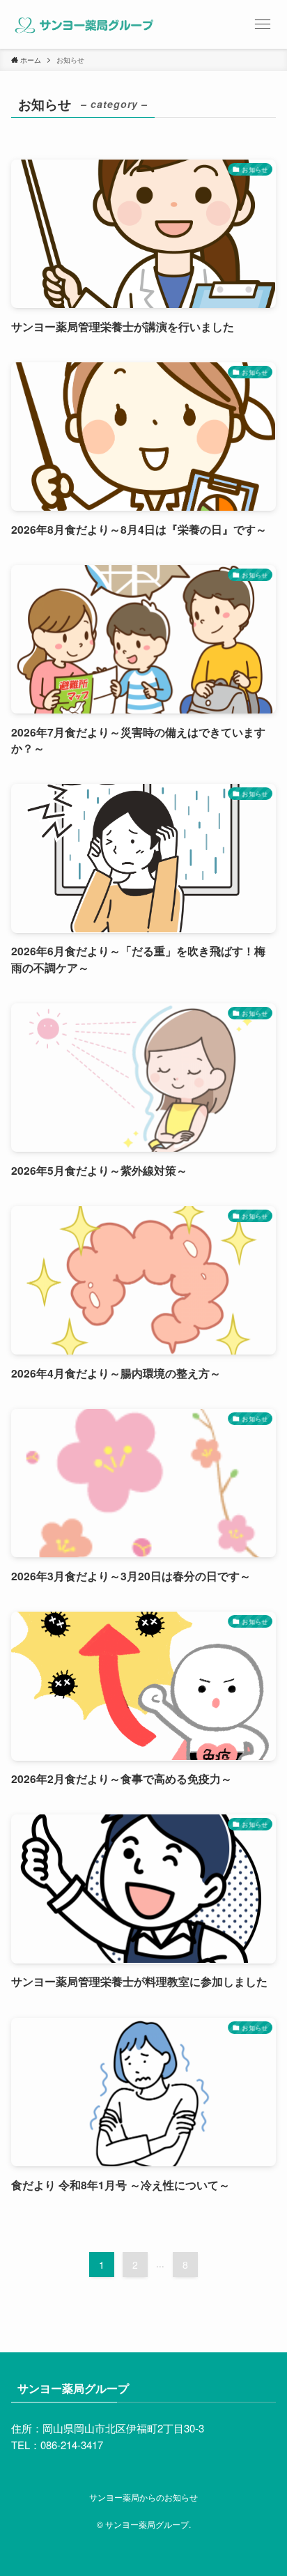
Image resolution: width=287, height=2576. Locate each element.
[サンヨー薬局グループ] (83, 24)
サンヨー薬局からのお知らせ (143, 2497)
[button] (263, 24)
